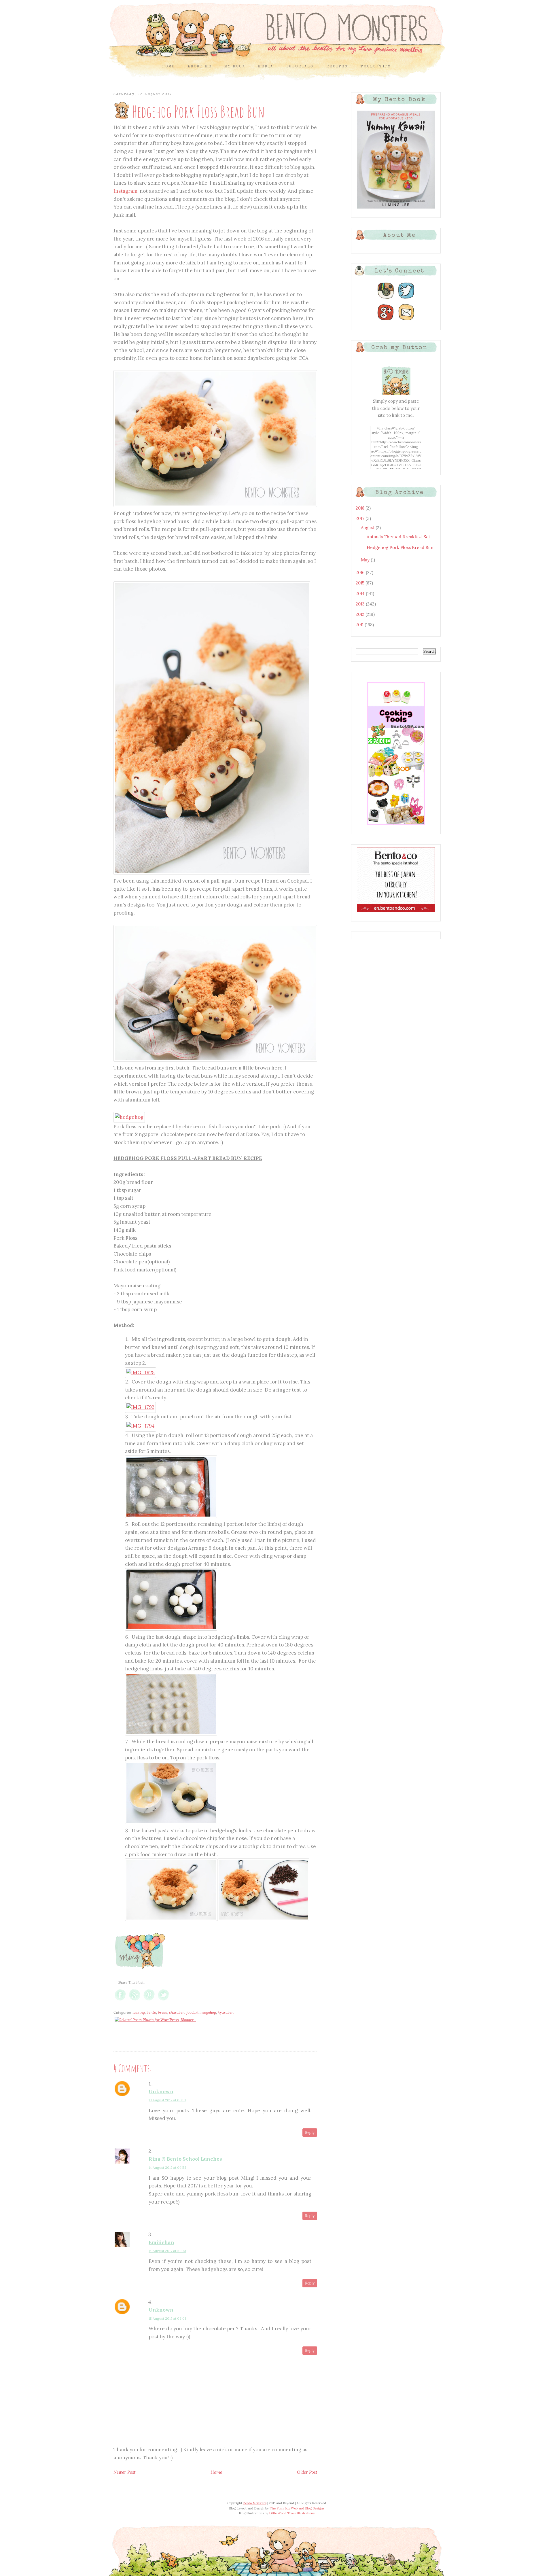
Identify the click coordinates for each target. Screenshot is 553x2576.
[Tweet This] (163, 2000)
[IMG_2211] (171, 1919)
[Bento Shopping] (396, 825)
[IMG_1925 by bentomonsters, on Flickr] (141, 1373)
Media (266, 67)
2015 (361, 583)
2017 (361, 518)
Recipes (337, 67)
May (366, 560)
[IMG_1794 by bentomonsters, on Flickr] (141, 1426)
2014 (361, 594)
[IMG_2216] (263, 1919)
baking (139, 2012)
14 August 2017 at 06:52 (167, 2167)
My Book (235, 67)
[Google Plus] (386, 320)
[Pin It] (149, 2000)
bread (163, 2012)
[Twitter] (406, 299)
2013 (361, 604)
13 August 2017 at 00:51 (167, 2100)
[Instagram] (386, 299)
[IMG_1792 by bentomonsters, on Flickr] (140, 1407)
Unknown (161, 2092)
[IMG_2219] (215, 505)
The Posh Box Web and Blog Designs (297, 2508)
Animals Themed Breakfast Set (398, 537)
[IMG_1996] (215, 1060)
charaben (177, 2012)
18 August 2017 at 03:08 (168, 2318)
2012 (361, 614)
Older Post (307, 2472)
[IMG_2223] (212, 873)
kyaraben (226, 2012)
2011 (360, 625)
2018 (361, 508)
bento (151, 2012)
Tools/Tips (376, 67)
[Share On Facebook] (120, 2000)
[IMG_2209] (171, 1822)
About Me (200, 67)
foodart (193, 2012)
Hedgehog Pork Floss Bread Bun (400, 547)
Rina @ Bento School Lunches (185, 2159)
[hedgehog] (129, 1117)
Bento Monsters (255, 2503)
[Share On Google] (135, 2000)
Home (169, 67)
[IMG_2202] (171, 1629)
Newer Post (124, 2472)
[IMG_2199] (171, 1516)
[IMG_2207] (171, 1734)
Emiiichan (161, 2242)
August (368, 528)
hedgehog (208, 2012)
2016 (361, 572)
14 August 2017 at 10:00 (167, 2251)
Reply (310, 2133)
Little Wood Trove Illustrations (292, 2513)
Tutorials (300, 67)
